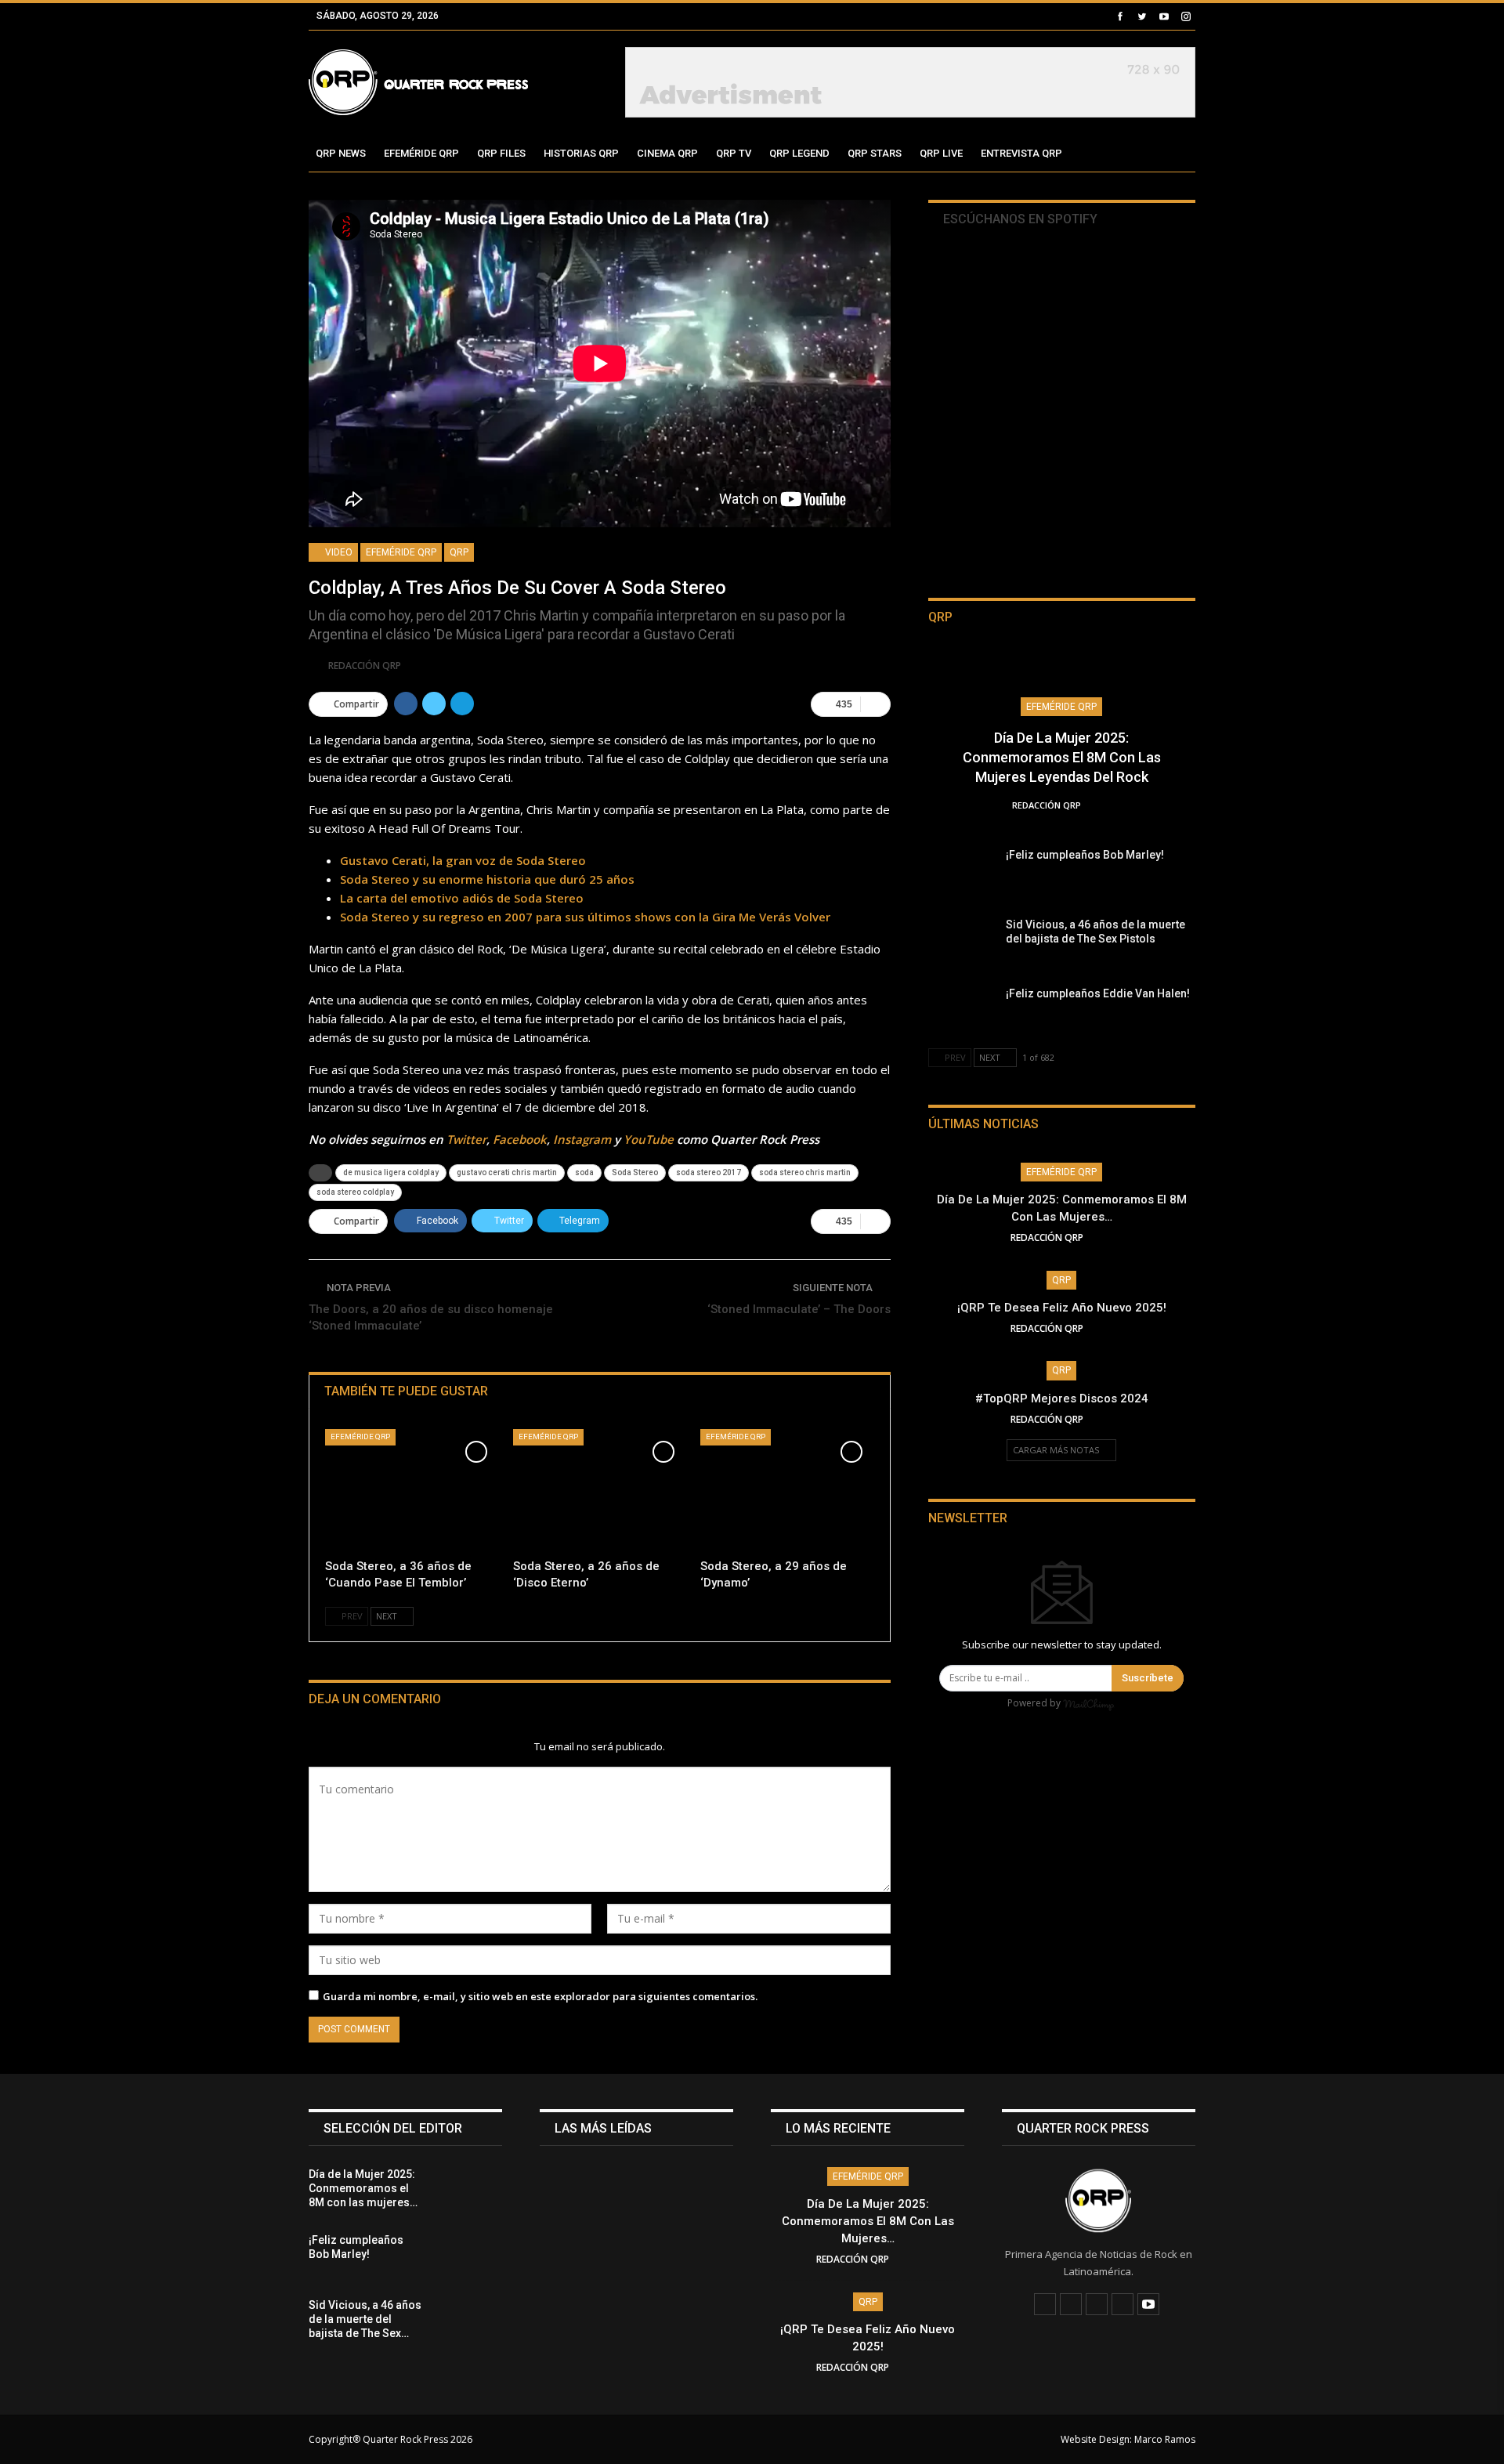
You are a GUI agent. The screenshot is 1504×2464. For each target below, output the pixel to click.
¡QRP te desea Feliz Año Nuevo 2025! (1062, 1308)
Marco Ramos (1165, 2439)
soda (584, 1172)
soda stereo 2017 (709, 1172)
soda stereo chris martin (805, 1172)
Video (338, 552)
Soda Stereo (635, 1172)
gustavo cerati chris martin (507, 1172)
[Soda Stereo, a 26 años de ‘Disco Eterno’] (600, 1490)
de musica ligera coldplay (391, 1172)
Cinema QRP (667, 153)
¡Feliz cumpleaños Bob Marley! (1085, 855)
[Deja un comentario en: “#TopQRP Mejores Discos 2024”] (1108, 1419)
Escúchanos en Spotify (1019, 219)
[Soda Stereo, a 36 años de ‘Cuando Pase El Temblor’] (412, 1490)
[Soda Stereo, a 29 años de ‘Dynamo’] (787, 1490)
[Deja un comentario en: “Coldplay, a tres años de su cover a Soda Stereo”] (875, 704)
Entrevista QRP (1021, 153)
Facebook (520, 1139)
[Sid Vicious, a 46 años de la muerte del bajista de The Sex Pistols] (962, 943)
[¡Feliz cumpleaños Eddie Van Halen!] (962, 1011)
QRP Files (501, 153)
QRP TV (734, 153)
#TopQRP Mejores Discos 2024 (1062, 1398)
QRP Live (941, 153)
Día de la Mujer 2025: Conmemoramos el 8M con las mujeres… (868, 2221)
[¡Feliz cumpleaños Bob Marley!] (962, 873)
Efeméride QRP (421, 153)
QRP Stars (875, 153)
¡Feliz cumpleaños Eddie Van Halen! (1098, 993)
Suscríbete (1148, 1678)
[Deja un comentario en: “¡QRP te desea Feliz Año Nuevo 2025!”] (1108, 1328)
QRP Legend (799, 153)
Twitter (466, 1139)
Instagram (582, 1139)
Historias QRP (581, 153)
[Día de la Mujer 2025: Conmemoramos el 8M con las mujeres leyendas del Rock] (468, 2192)
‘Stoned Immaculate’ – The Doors (799, 1309)
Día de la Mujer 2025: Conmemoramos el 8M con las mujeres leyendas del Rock (1062, 757)
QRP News (341, 153)
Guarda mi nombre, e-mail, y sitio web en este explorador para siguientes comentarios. (540, 1996)
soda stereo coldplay (355, 1192)
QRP (459, 552)
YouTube (649, 1139)
